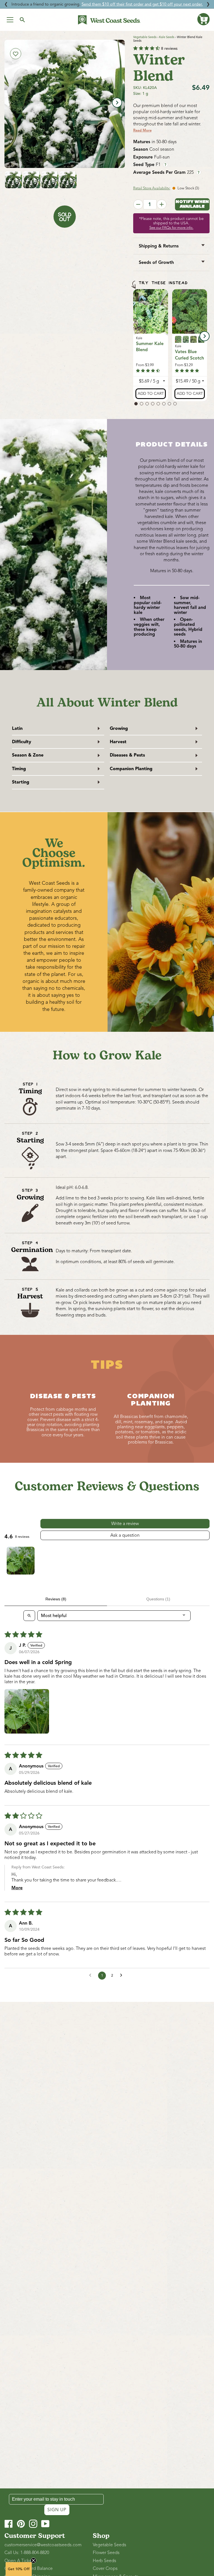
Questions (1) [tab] (158, 1599)
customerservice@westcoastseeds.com (43, 2545)
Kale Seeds (167, 37)
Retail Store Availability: (152, 188)
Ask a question (125, 1535)
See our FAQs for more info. (171, 228)
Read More (142, 130)
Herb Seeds (104, 2561)
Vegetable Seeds (145, 37)
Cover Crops (105, 2568)
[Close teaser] (33, 2560)
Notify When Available (192, 204)
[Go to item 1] (21, 1561)
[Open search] (29, 1616)
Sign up (57, 2510)
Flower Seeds (106, 2553)
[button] (203, 19)
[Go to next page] (123, 1975)
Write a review (125, 1524)
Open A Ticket (19, 2561)
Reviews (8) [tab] (56, 1599)
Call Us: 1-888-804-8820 (27, 2553)
